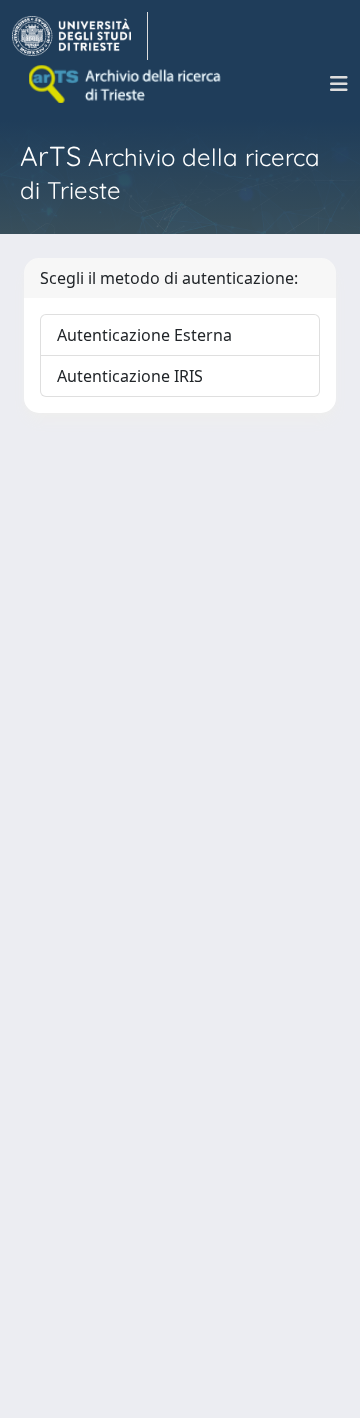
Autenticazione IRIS (130, 376)
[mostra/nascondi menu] (339, 84)
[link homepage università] (126, 84)
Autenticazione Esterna (144, 335)
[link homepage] (80, 36)
